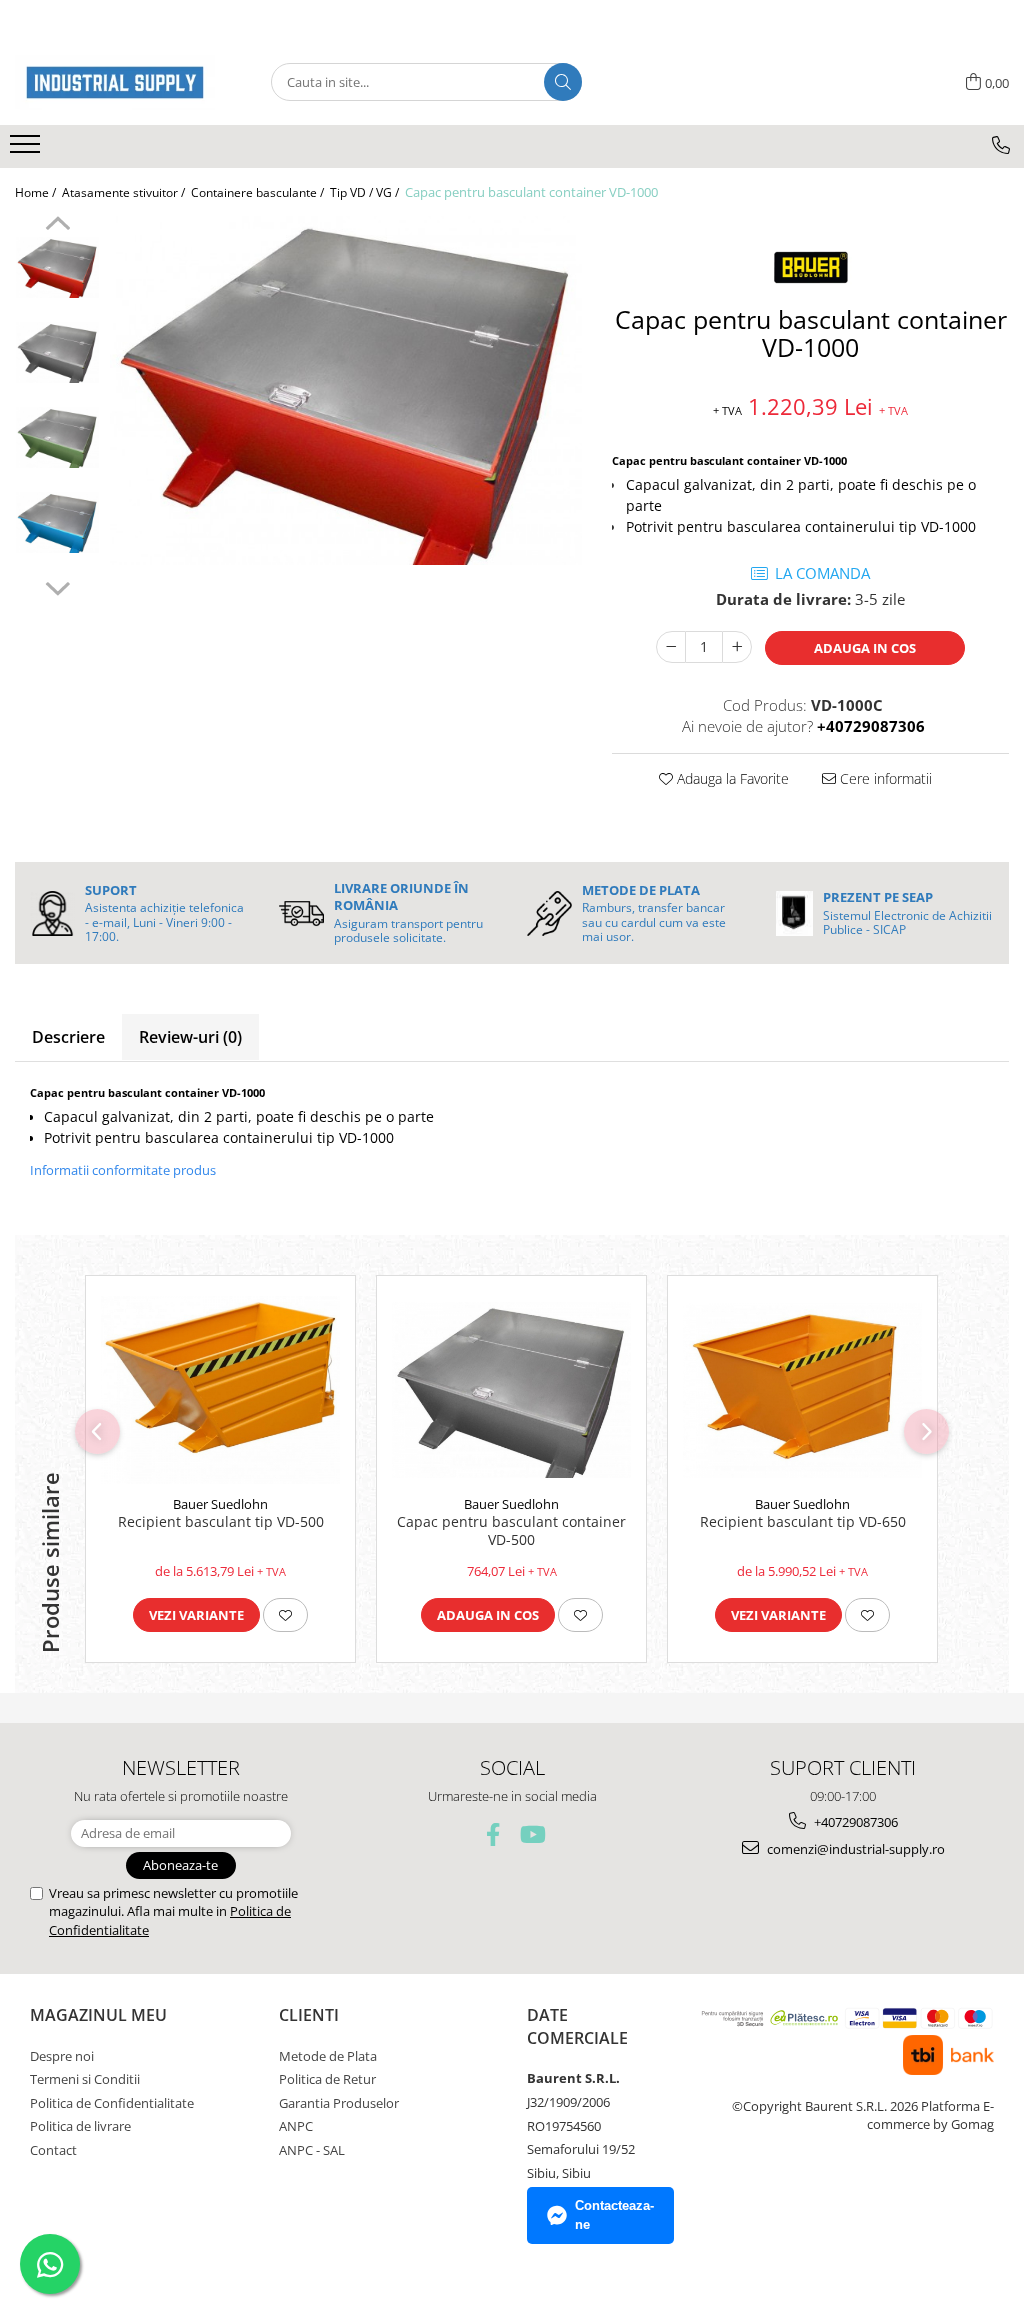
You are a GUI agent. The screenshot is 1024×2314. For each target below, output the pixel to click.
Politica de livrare (80, 2126)
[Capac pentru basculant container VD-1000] (346, 390)
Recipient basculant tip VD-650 (803, 1522)
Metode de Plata (328, 2056)
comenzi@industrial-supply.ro (854, 1849)
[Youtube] (531, 1834)
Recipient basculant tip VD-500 (221, 1522)
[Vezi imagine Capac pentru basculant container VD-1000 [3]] (57, 522)
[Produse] (27, 150)
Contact (53, 2150)
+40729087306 (854, 1822)
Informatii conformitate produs (123, 1170)
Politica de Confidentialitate (112, 2103)
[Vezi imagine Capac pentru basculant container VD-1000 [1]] (57, 352)
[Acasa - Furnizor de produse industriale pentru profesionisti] (115, 82)
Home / (37, 192)
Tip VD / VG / (366, 192)
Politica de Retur (327, 2079)
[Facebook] (493, 1834)
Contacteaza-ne (614, 2215)
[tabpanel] (346, 390)
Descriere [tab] (68, 1037)
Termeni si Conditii (85, 2079)
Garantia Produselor (339, 2103)
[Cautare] (563, 82)
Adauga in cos (865, 648)
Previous (57, 226)
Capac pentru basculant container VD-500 (511, 1531)
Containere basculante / (259, 192)
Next (57, 586)
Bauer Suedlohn (220, 1504)
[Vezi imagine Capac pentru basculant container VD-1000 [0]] (57, 267)
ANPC (296, 2126)
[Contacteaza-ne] (1001, 145)
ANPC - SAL (312, 2150)
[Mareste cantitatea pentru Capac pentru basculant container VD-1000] (737, 647)
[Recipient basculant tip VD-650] (802, 1390)
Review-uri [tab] (190, 1037)
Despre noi (62, 2056)
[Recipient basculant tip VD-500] (220, 1390)
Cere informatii (884, 778)
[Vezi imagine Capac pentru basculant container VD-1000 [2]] (57, 437)
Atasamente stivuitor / (125, 192)
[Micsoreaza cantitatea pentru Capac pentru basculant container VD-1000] (671, 647)
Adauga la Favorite (731, 778)
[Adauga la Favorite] (285, 1615)
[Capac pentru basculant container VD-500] (511, 1390)
